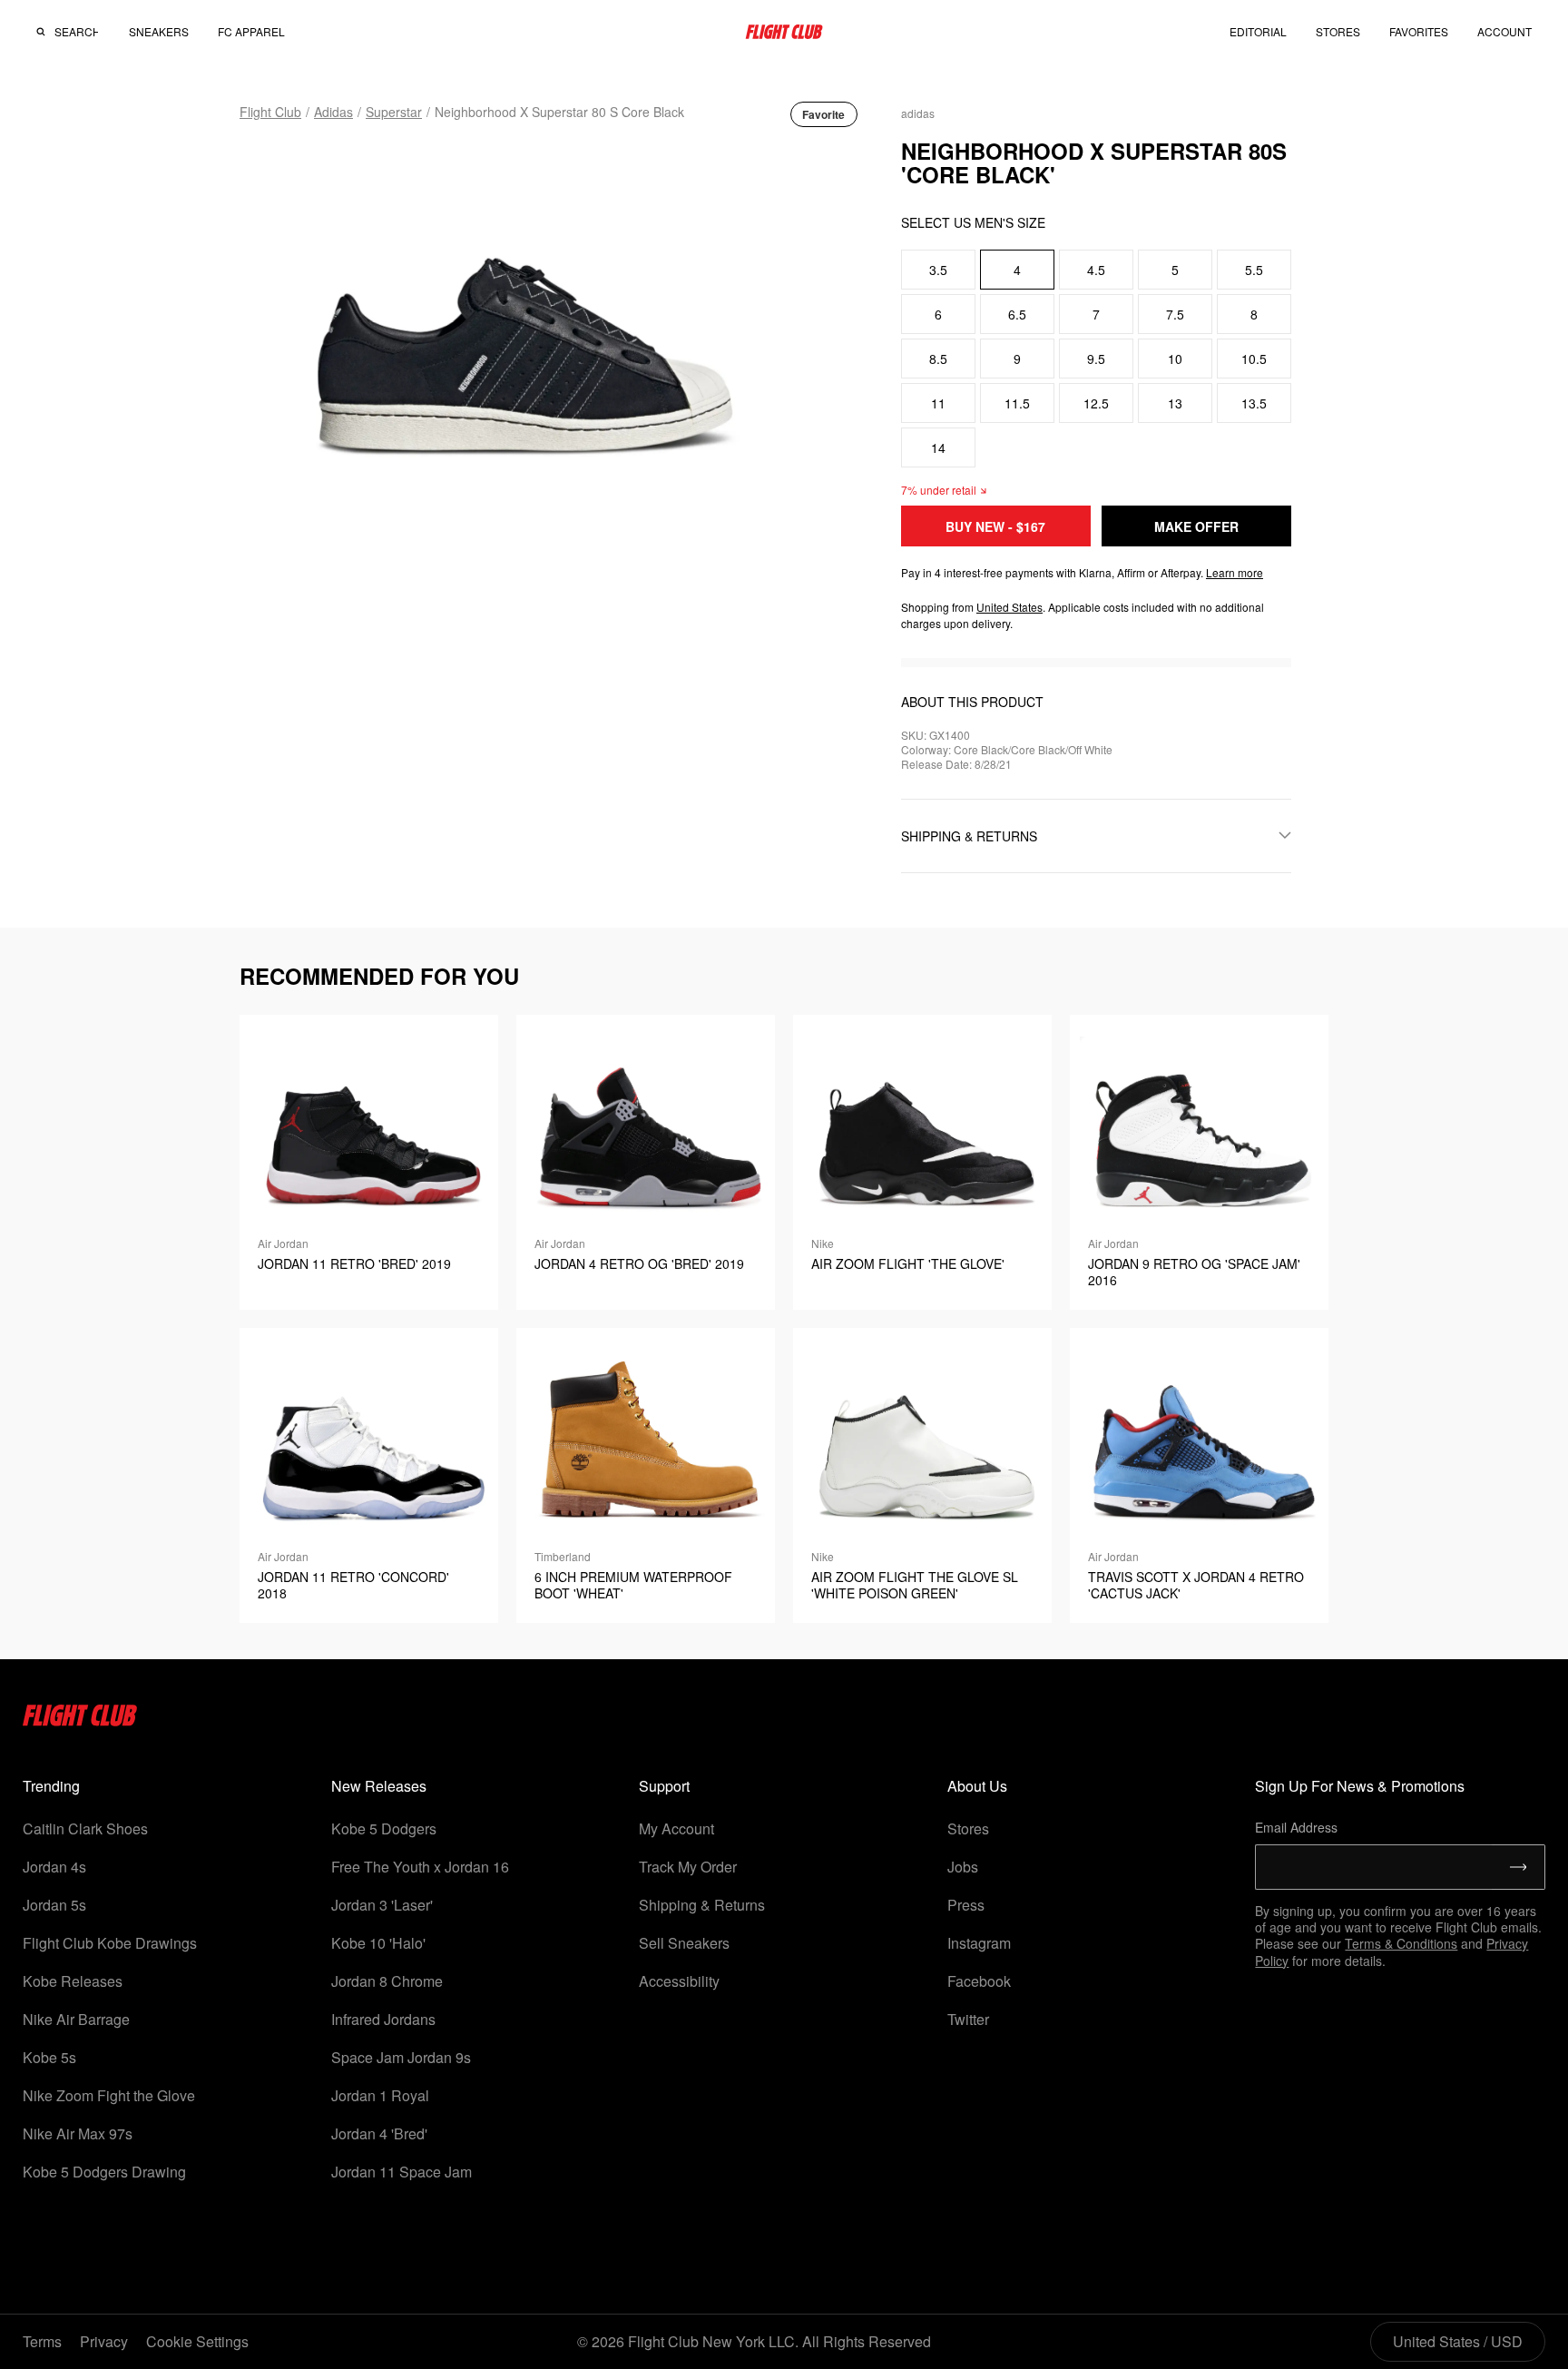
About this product (972, 702)
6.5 (1017, 314)
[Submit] (1519, 1867)
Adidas (333, 112)
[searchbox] (76, 32)
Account (1504, 32)
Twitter (968, 2019)
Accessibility (679, 1981)
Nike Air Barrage (76, 2019)
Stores (968, 1828)
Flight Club (270, 112)
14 (938, 447)
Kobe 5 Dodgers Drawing (104, 2172)
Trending (51, 1786)
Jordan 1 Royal (380, 2095)
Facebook (979, 1981)
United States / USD (1458, 2341)
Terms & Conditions (1401, 1943)
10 (1175, 359)
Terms (42, 2341)
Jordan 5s (54, 1905)
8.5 (938, 359)
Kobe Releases (73, 1981)
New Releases (379, 1786)
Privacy (104, 2341)
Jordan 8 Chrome (387, 1981)
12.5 (1096, 403)
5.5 (1254, 270)
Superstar (394, 112)
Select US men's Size (973, 222)
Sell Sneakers (684, 1943)
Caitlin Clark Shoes (85, 1828)
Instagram (979, 1943)
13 (1175, 403)
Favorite (823, 114)
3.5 (938, 270)
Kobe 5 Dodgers (384, 1828)
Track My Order (688, 1867)
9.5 (1096, 359)
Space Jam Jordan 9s (401, 2057)
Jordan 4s (54, 1867)
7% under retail (939, 490)
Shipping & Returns (702, 1905)
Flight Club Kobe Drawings (110, 1943)
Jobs (963, 1867)
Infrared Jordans (383, 2019)
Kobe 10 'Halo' (378, 1943)
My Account (676, 1828)
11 (938, 403)
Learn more (1235, 572)
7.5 (1175, 314)
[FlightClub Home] (784, 32)
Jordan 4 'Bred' (379, 2133)
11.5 (1017, 403)
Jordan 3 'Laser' (382, 1905)
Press (966, 1905)
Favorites (1419, 31)
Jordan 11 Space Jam (402, 2172)
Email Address (1296, 1827)
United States (1009, 607)
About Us (977, 1786)
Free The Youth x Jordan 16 (420, 1867)
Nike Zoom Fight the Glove (109, 2095)
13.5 (1254, 403)
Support (664, 1786)
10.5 (1254, 359)
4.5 (1096, 270)
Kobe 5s (49, 2057)
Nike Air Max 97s (78, 2133)
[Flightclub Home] (80, 1720)
